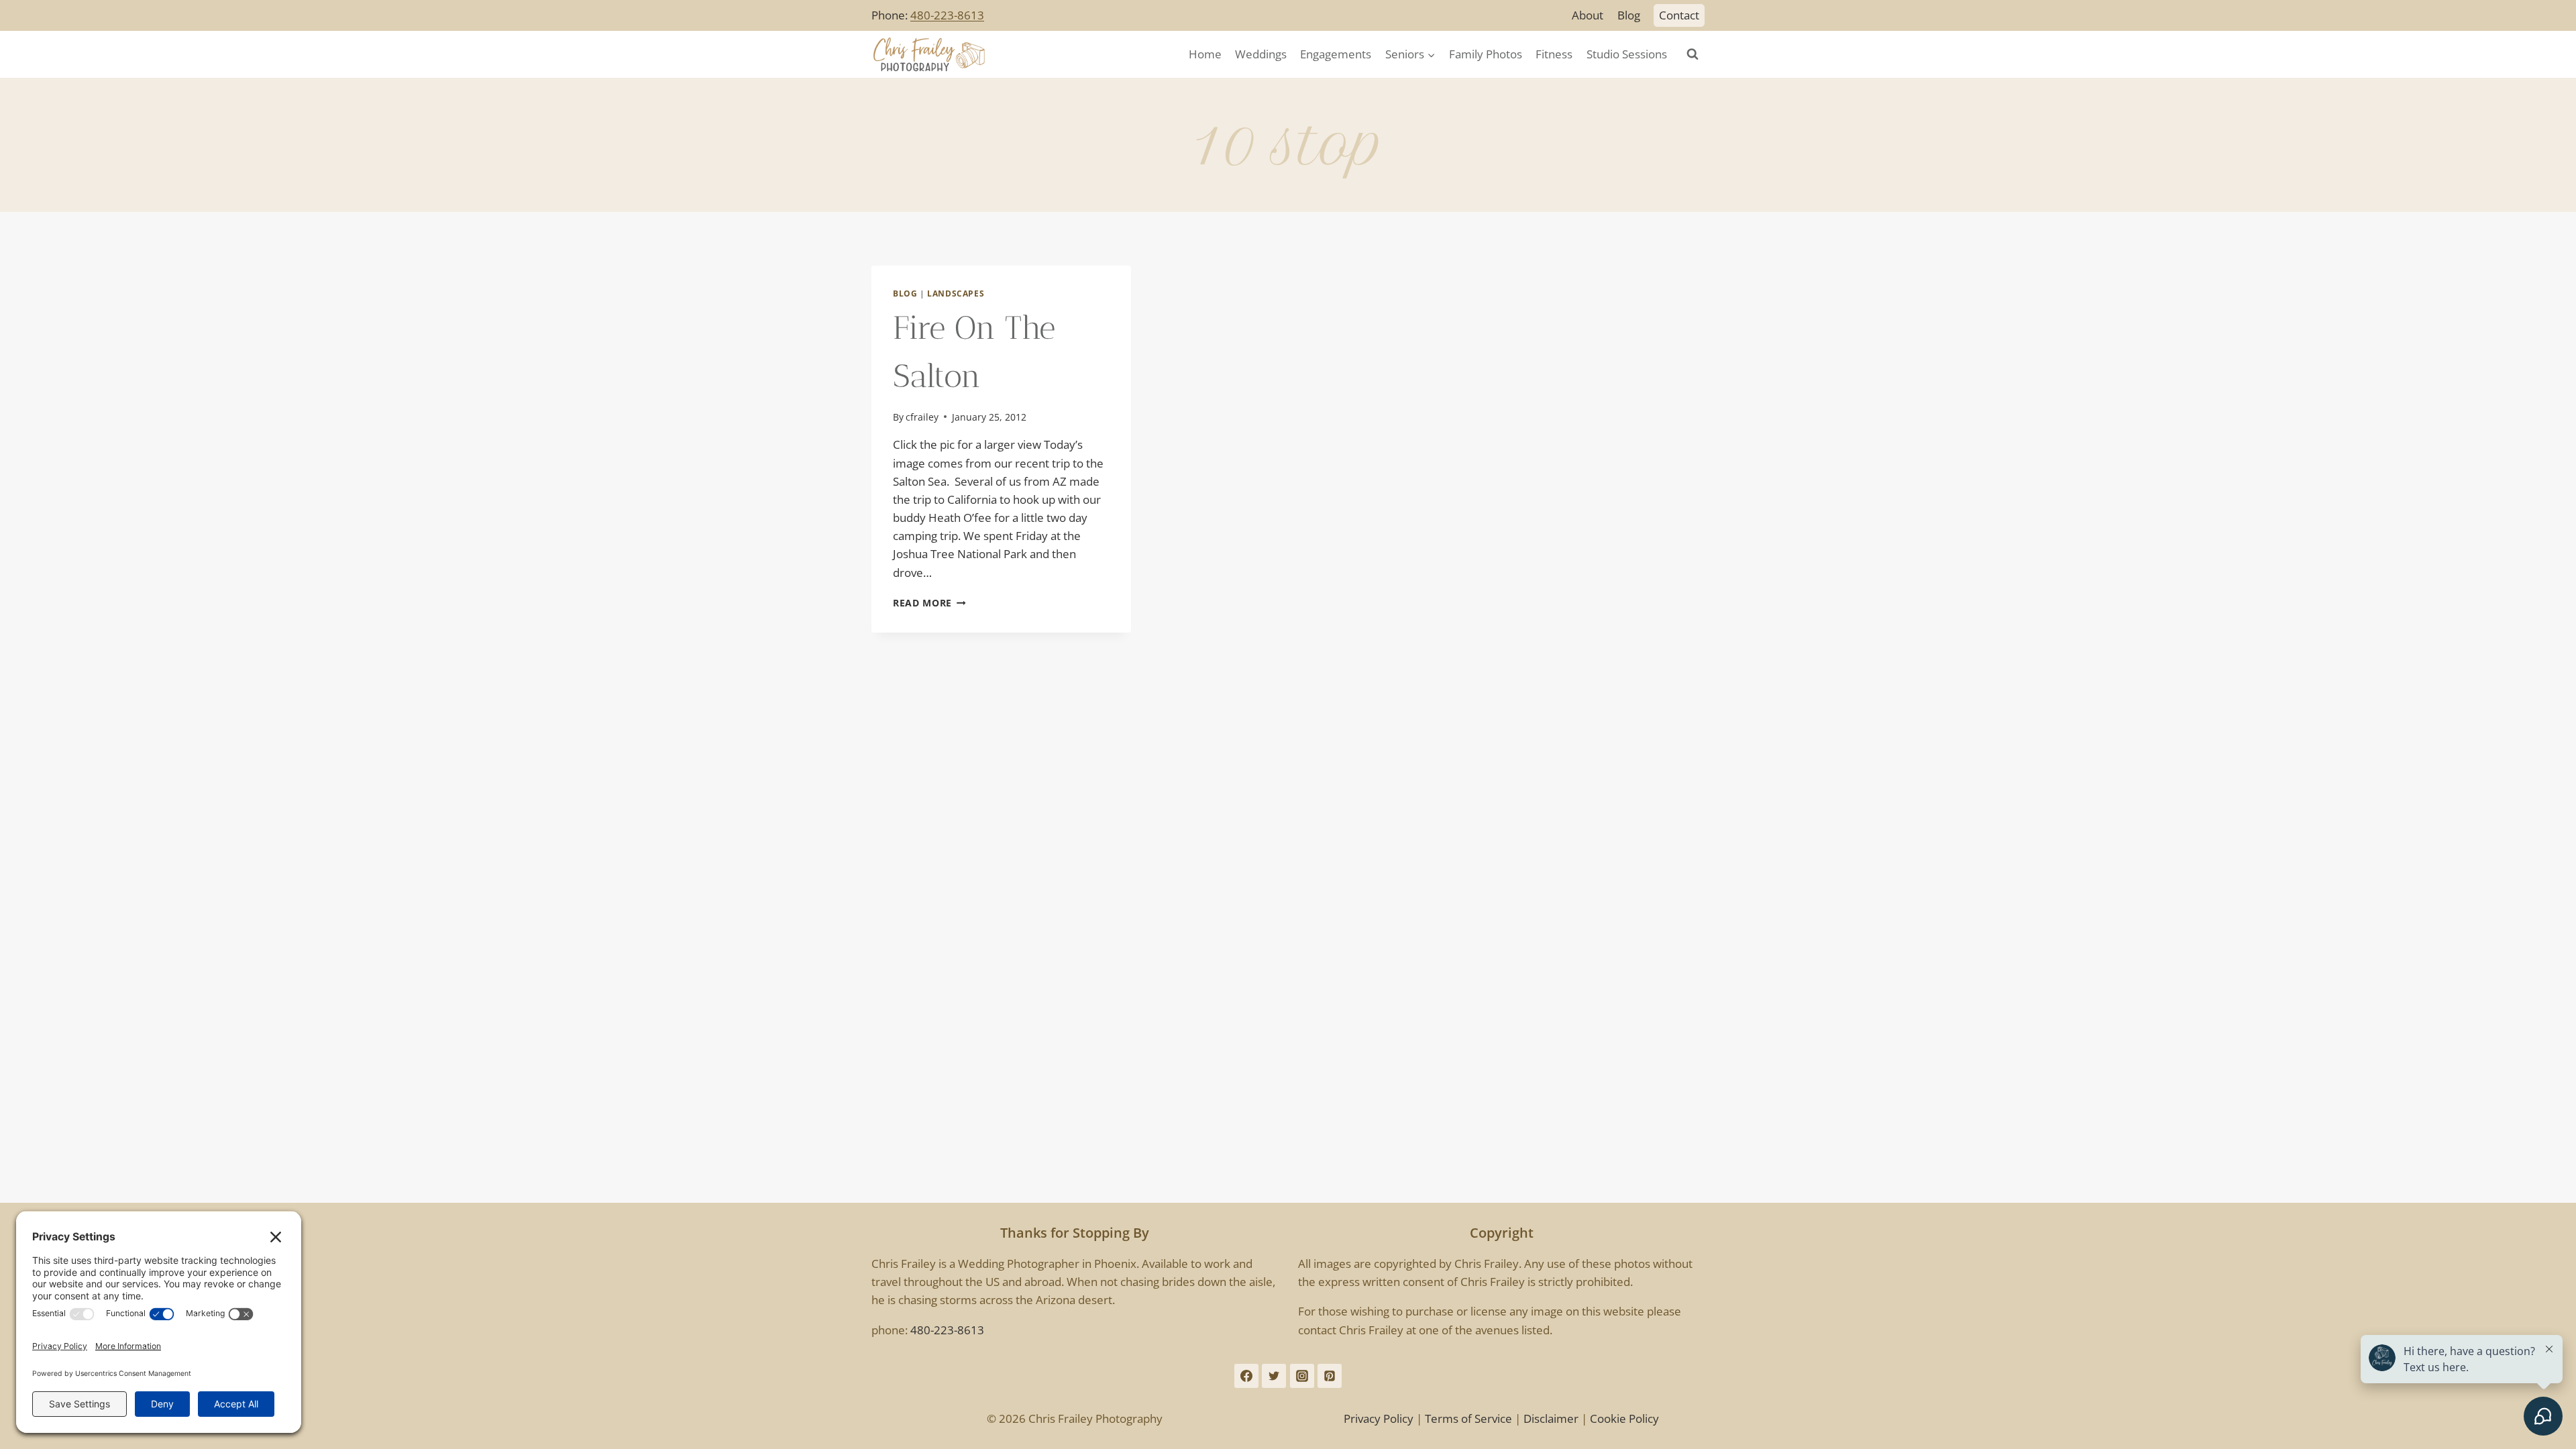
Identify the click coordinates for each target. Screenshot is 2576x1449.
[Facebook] (1246, 1376)
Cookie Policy (1624, 1418)
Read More (929, 603)
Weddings (1261, 54)
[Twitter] (1274, 1376)
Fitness (1554, 54)
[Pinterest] (1330, 1376)
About (1588, 15)
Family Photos (1486, 54)
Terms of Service (1468, 1418)
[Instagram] (1302, 1376)
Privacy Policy (1379, 1418)
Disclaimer (1551, 1418)
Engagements (1336, 54)
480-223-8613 (947, 15)
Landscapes (956, 293)
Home (1205, 54)
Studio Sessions (1627, 54)
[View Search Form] (1693, 54)
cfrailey (922, 417)
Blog (1629, 15)
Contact (1679, 15)
